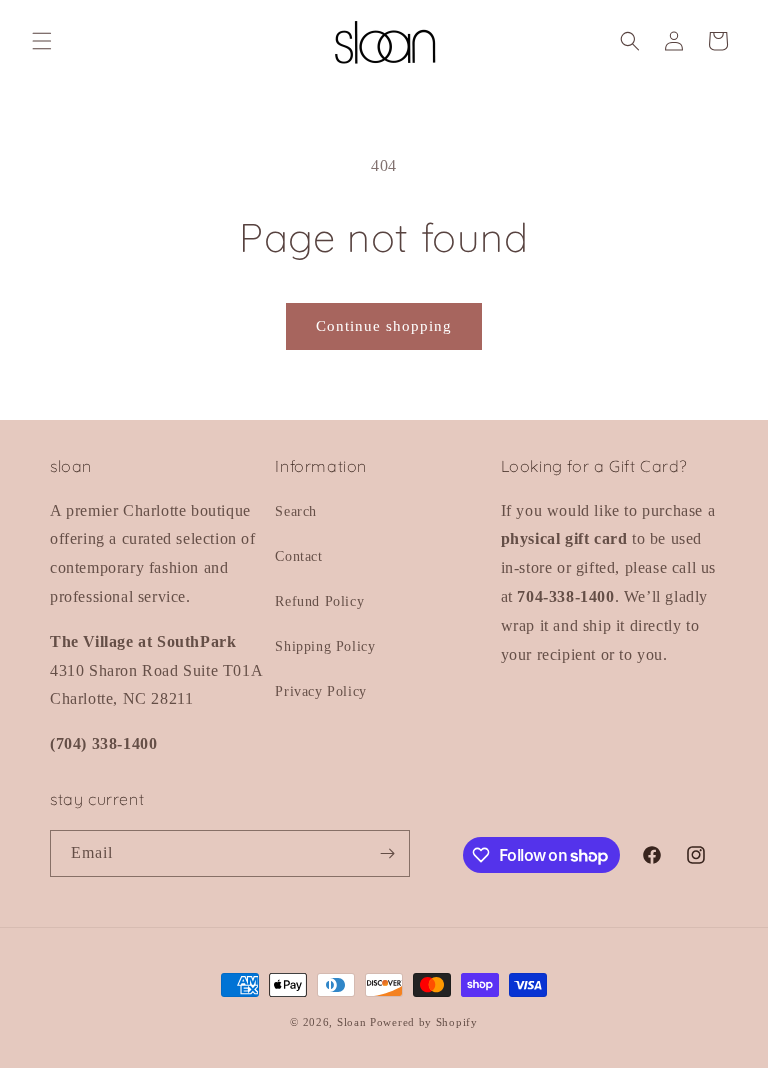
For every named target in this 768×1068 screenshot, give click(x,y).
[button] (42, 41)
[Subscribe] (387, 853)
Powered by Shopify (424, 1022)
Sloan (352, 1022)
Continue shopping (384, 326)
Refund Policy (319, 601)
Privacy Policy (320, 691)
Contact (298, 556)
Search (296, 511)
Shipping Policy (325, 646)
